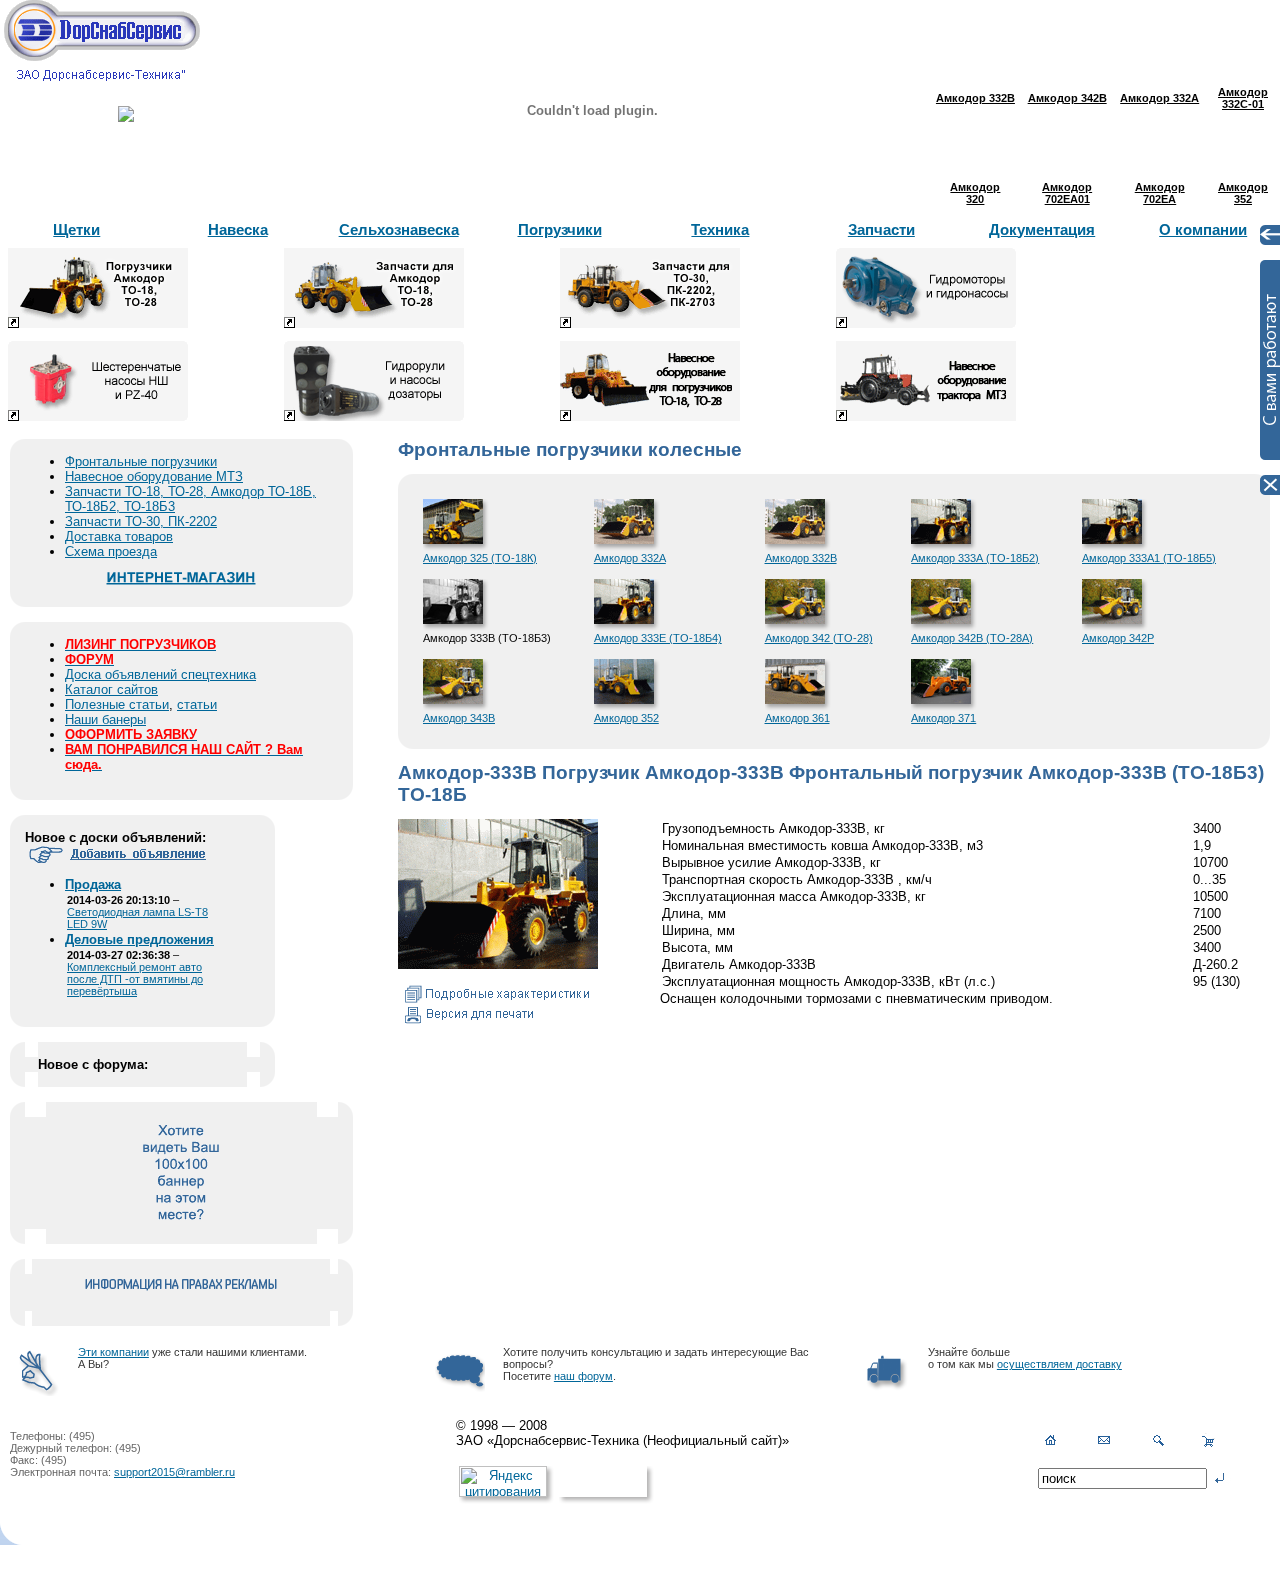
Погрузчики (560, 229)
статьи (197, 704)
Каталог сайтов (111, 689)
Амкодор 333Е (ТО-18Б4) (658, 638)
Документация (1042, 229)
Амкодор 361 (797, 718)
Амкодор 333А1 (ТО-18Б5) (1149, 558)
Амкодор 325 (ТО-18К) (480, 558)
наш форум (583, 1376)
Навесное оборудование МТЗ (154, 476)
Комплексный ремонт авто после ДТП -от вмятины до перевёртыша (135, 979)
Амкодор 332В (801, 558)
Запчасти (881, 229)
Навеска (238, 229)
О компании (1203, 229)
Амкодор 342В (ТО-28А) (972, 638)
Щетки (76, 229)
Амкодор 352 (626, 718)
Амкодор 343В (459, 718)
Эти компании (113, 1352)
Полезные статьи (117, 704)
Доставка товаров (119, 536)
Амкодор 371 (943, 718)
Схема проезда (111, 551)
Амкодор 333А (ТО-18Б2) (975, 558)
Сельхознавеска (399, 229)
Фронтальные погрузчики (141, 461)
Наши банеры (105, 719)
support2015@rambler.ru (174, 1472)
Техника (720, 229)
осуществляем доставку (1059, 1364)
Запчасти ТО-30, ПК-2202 (141, 521)
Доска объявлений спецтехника (160, 674)
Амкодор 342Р (1118, 638)
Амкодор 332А (630, 558)
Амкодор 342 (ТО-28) (819, 638)
